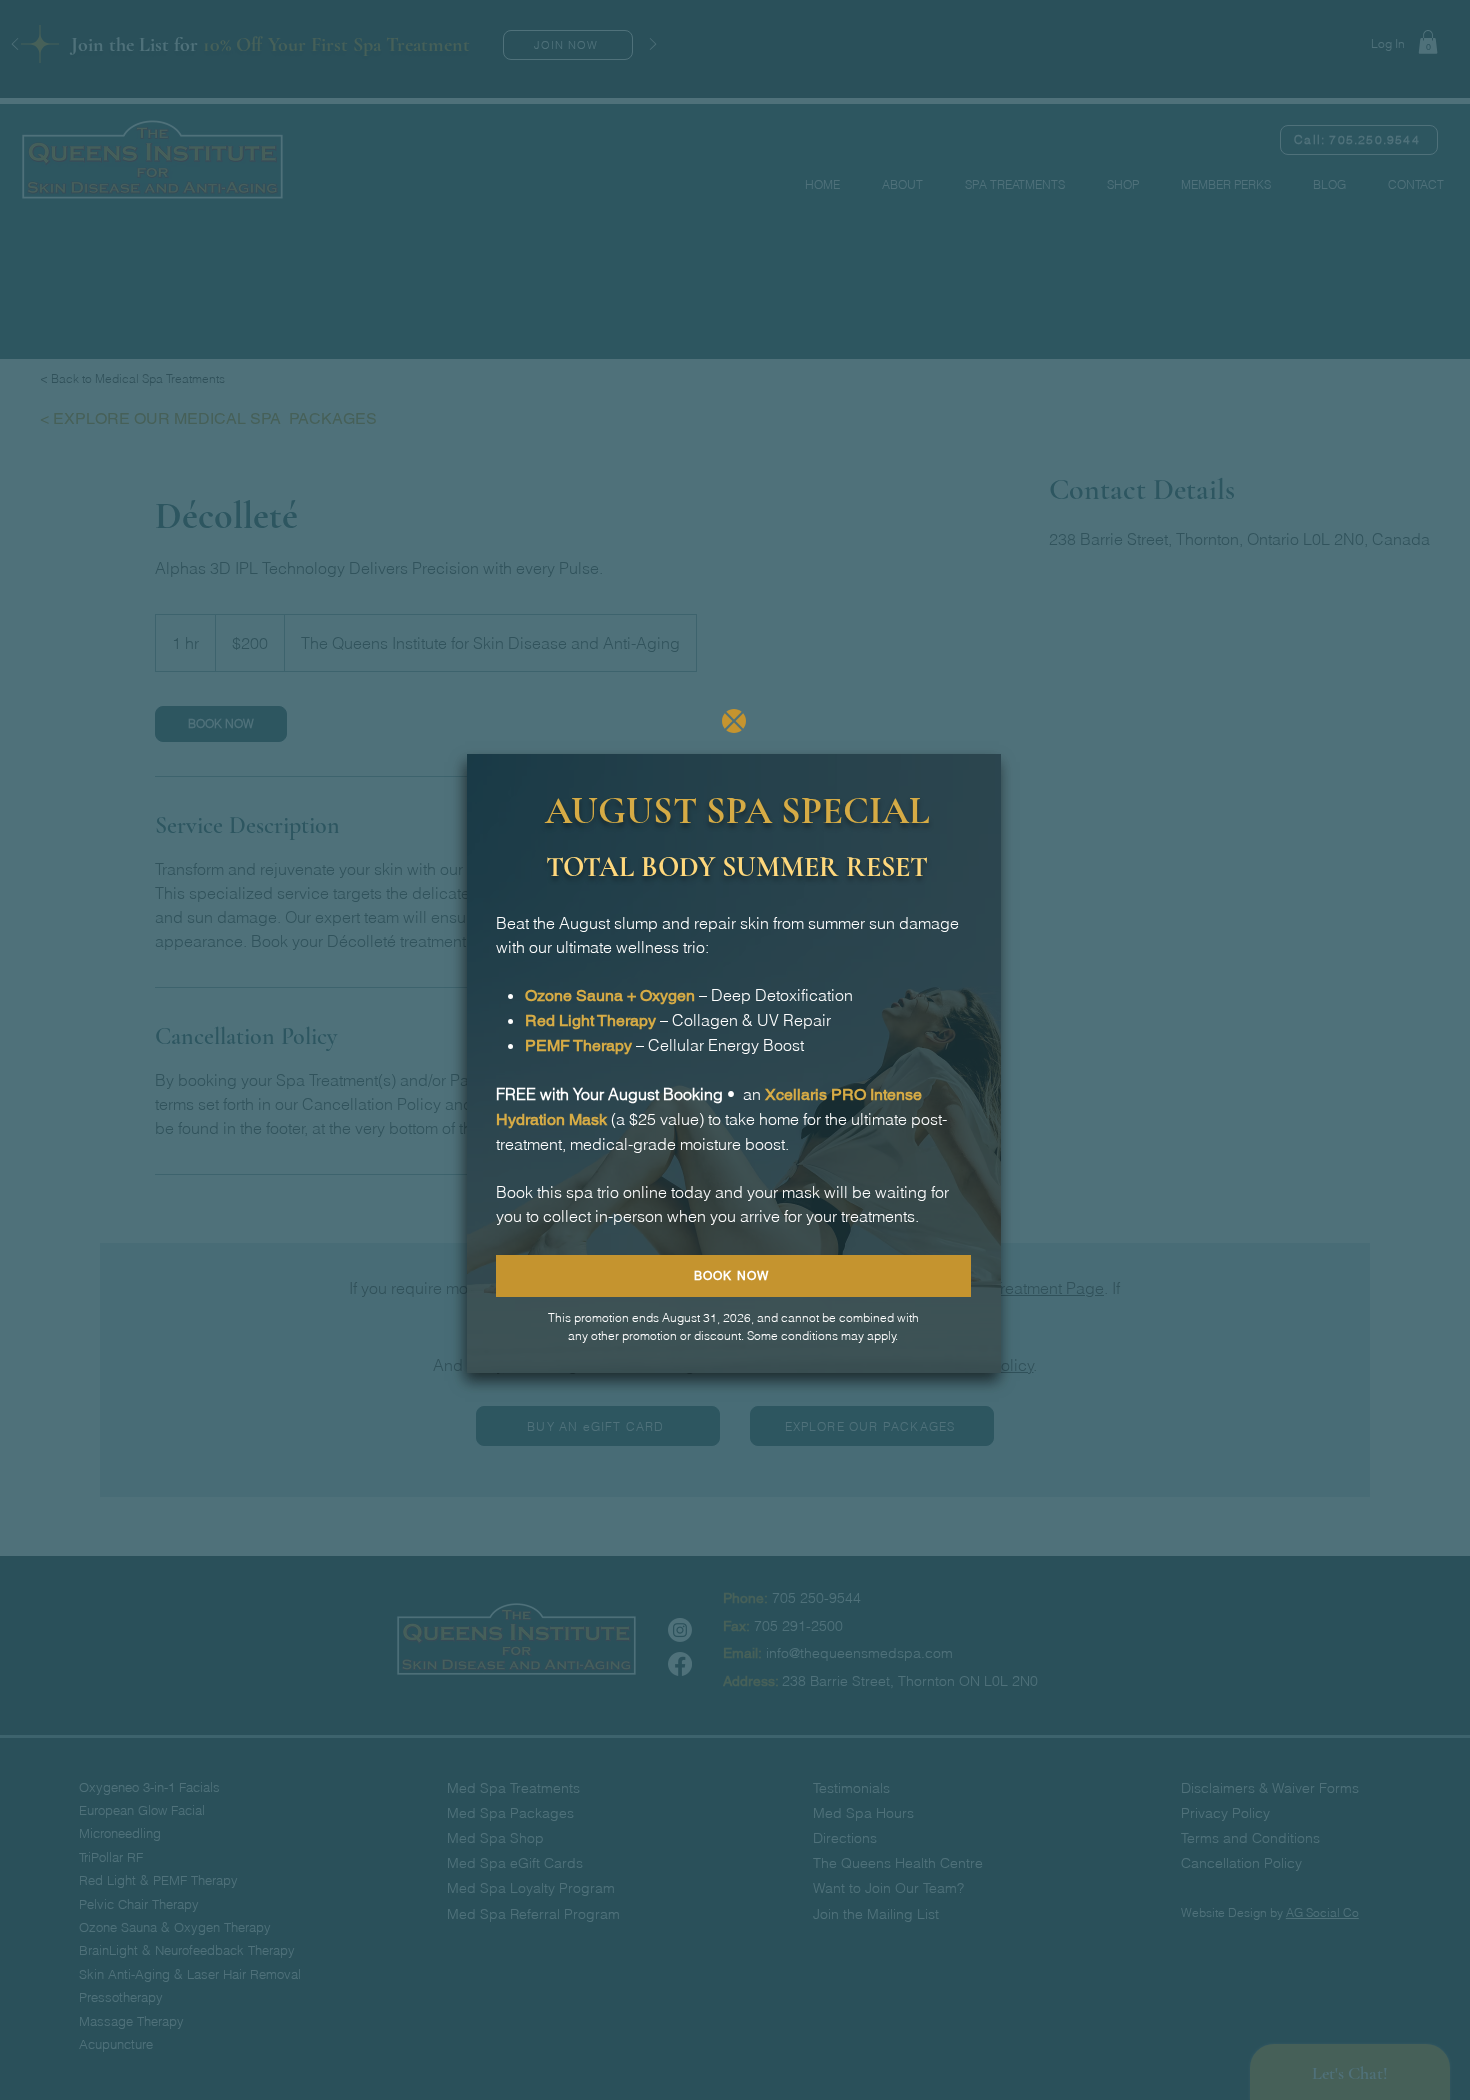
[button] (734, 721)
